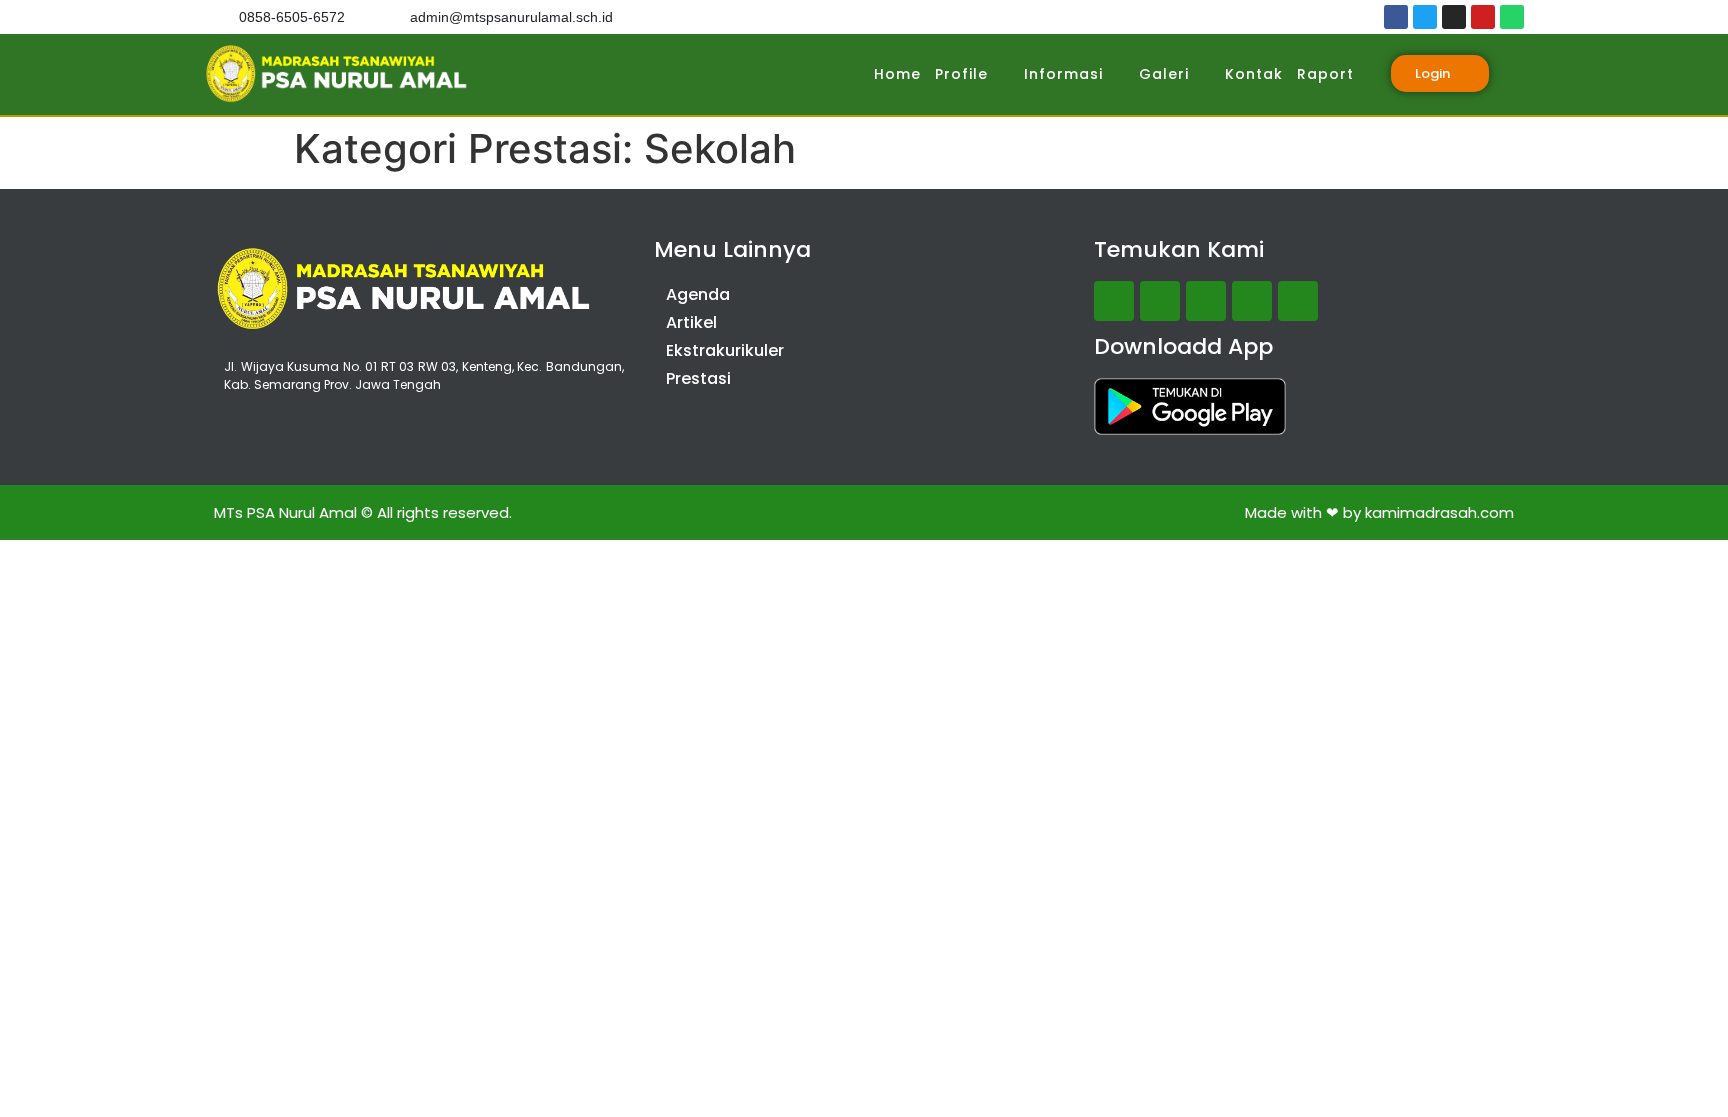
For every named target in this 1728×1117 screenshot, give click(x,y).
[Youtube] (1483, 17)
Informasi (1063, 74)
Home (897, 74)
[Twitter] (1425, 17)
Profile (961, 74)
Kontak (1254, 74)
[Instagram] (1454, 17)
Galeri (1164, 74)
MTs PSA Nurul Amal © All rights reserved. (363, 512)
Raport (1325, 74)
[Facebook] (1396, 17)
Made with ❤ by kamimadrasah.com (1379, 512)
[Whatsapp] (1512, 17)
